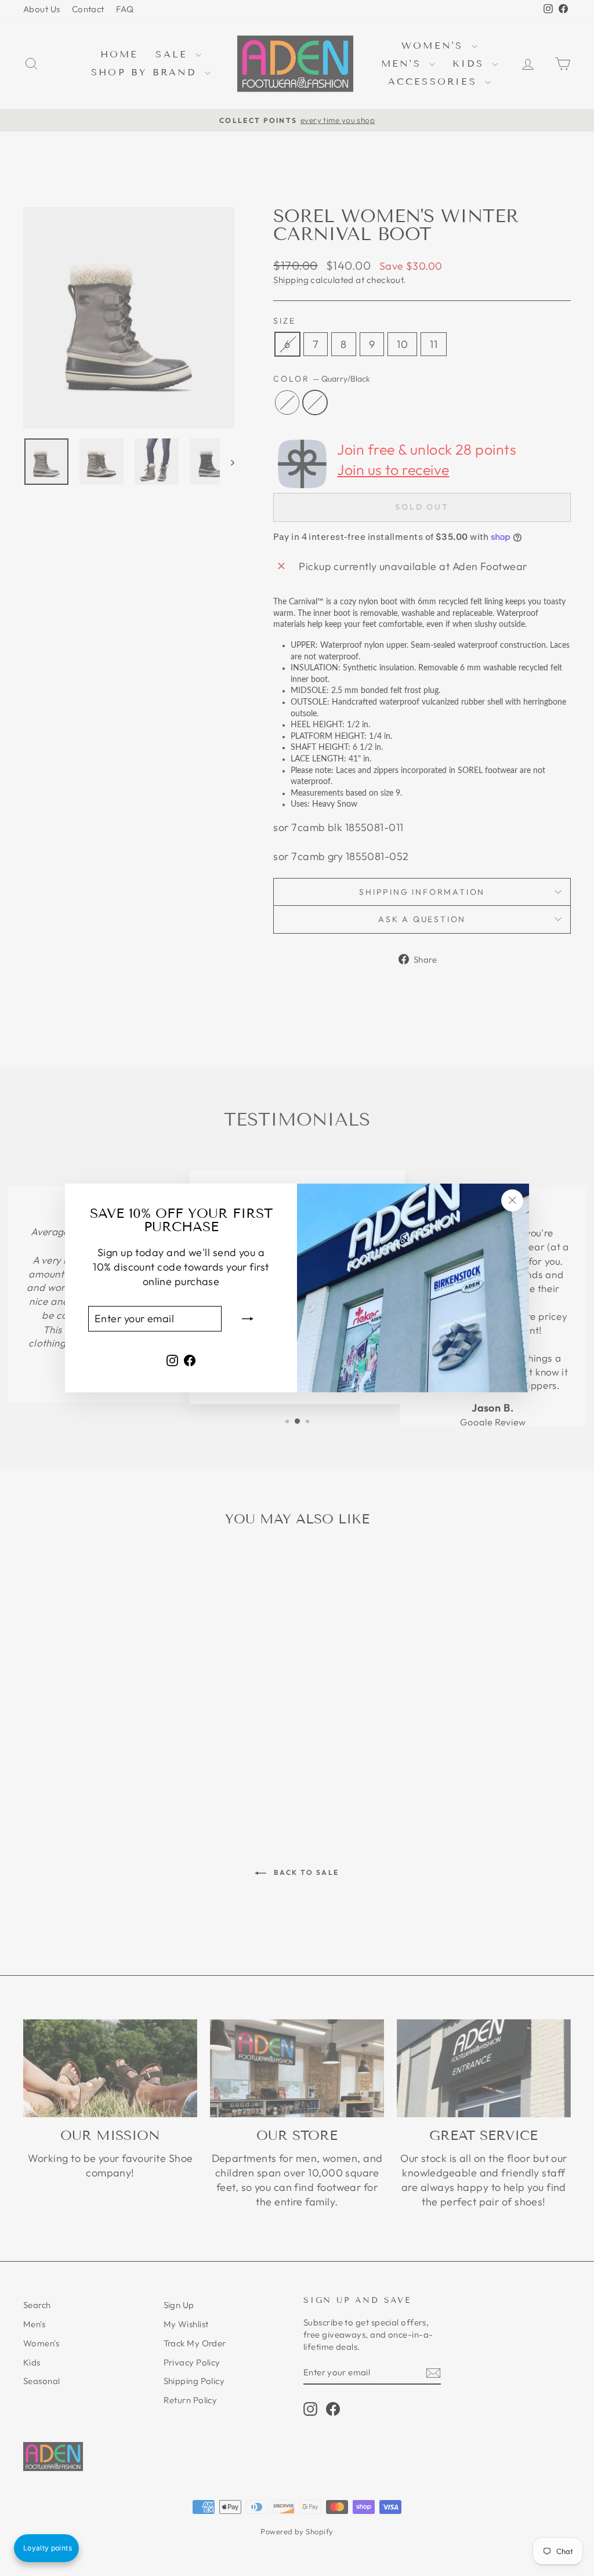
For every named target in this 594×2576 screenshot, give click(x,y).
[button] (46, 2548)
